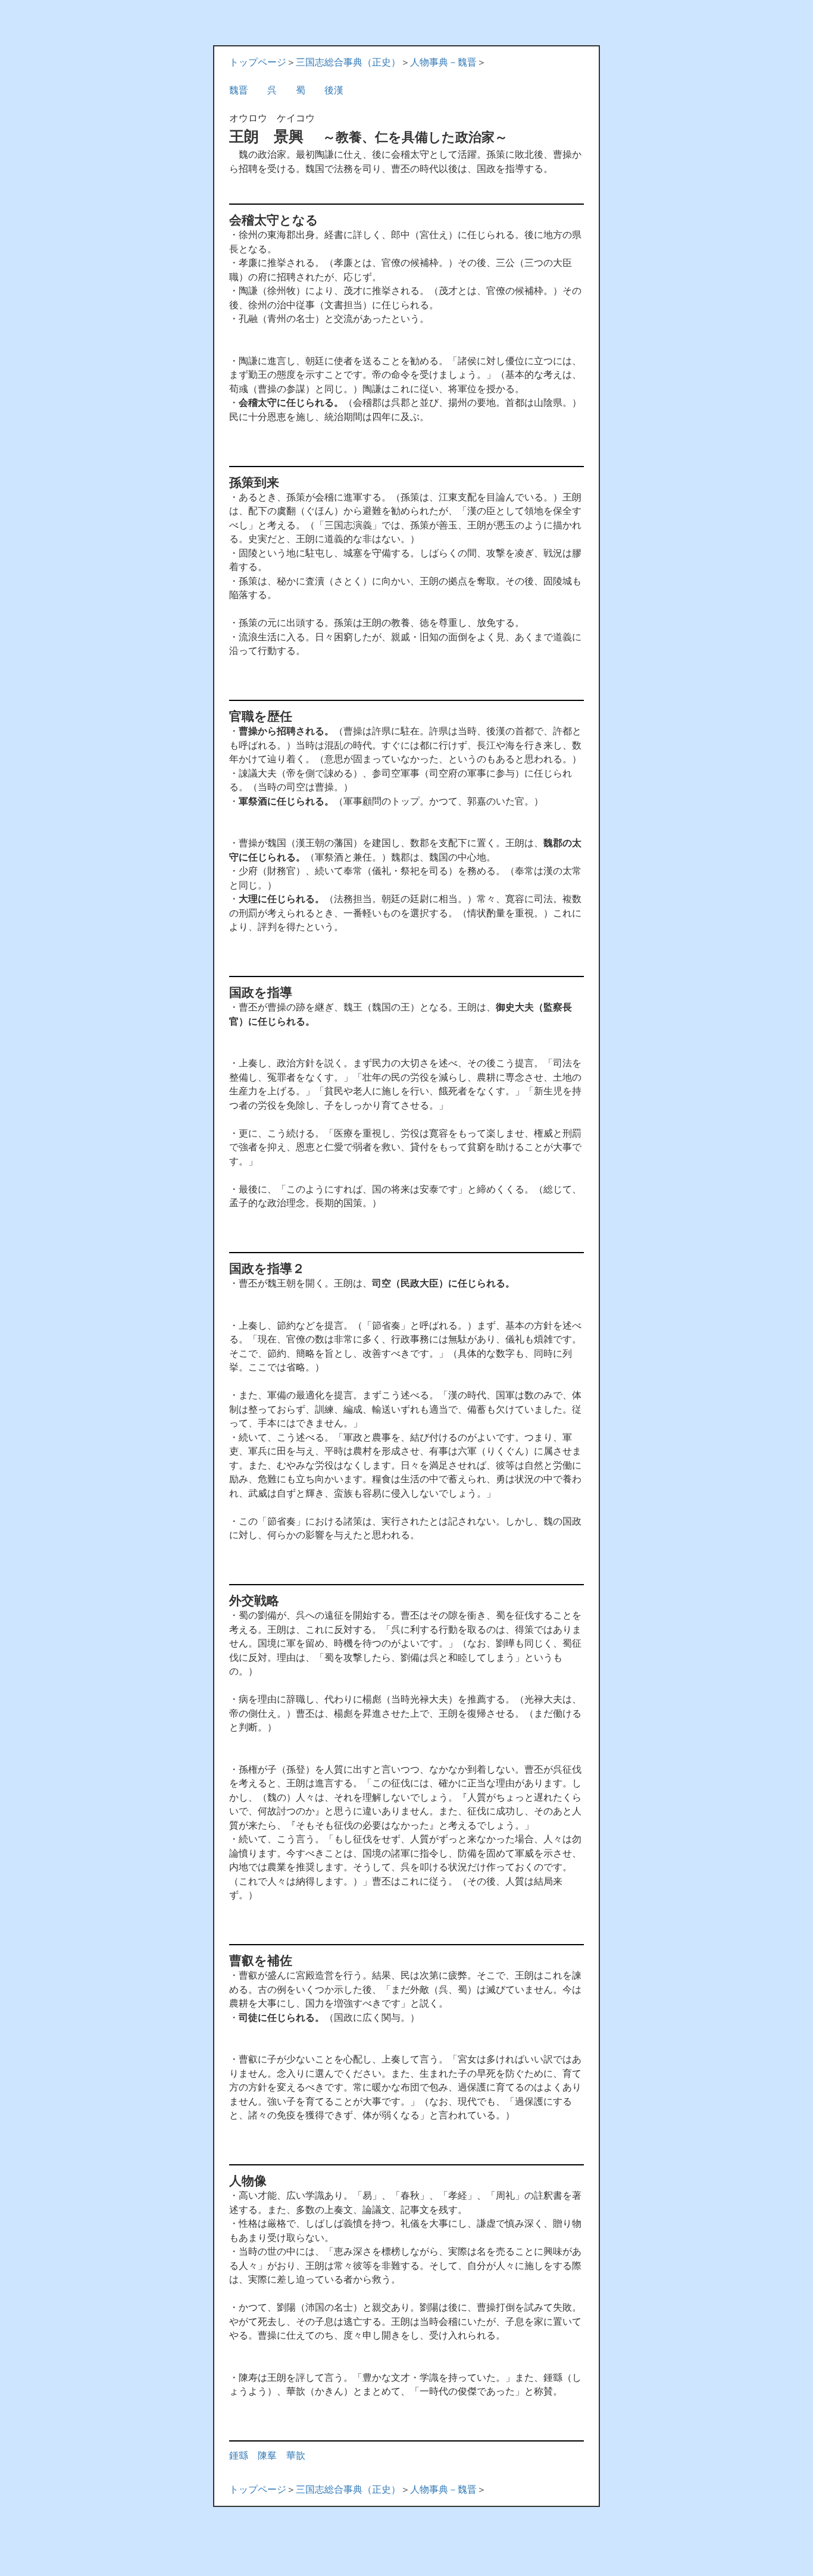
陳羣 (267, 2456)
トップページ (258, 62)
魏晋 (239, 90)
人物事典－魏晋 (443, 62)
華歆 (296, 2456)
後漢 (334, 90)
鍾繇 (239, 2456)
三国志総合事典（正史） (348, 62)
